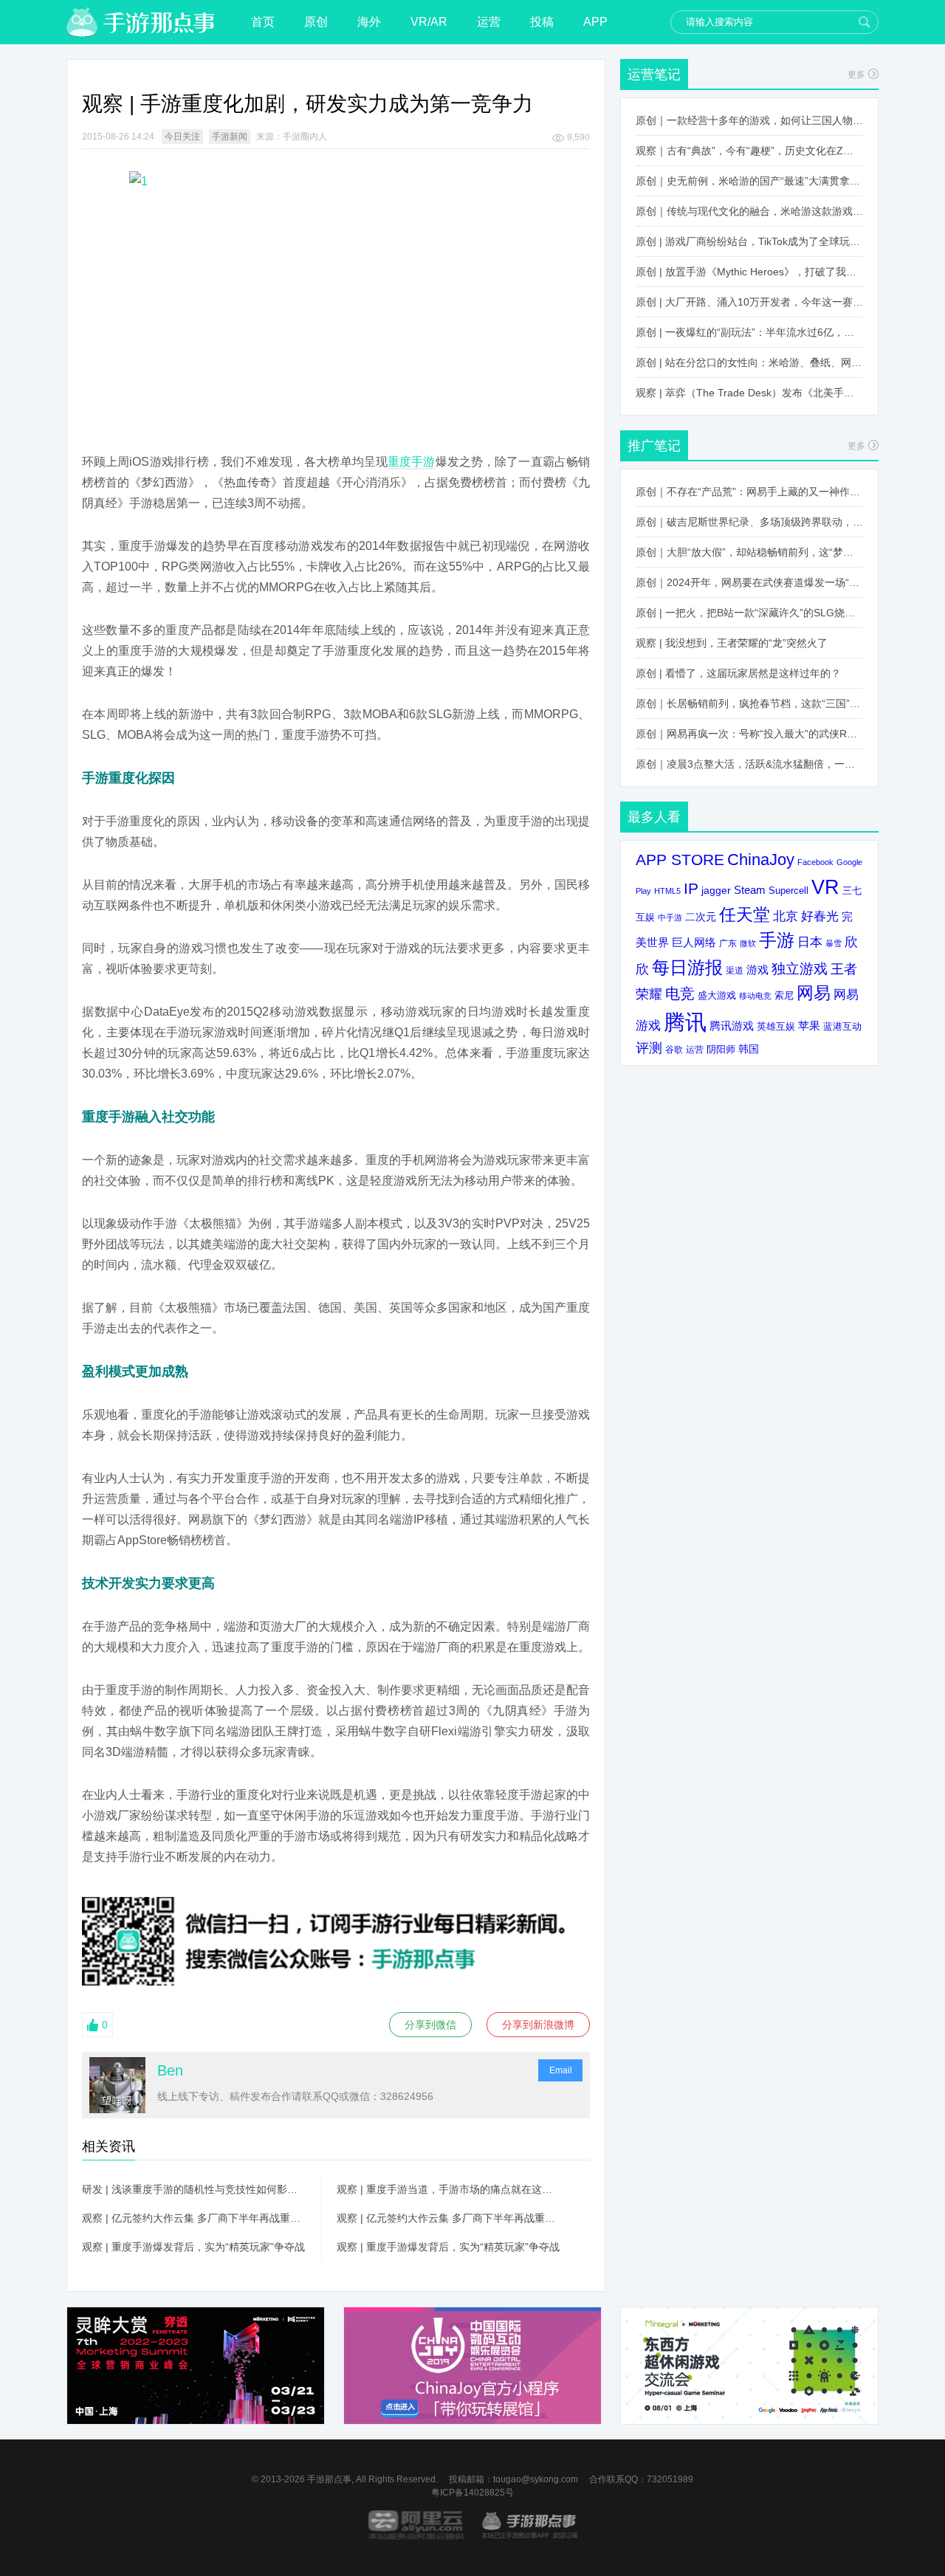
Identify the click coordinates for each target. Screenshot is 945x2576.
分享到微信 (430, 2025)
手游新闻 (230, 137)
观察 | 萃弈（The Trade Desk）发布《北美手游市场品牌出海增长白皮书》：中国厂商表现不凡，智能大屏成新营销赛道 (749, 393)
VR (825, 887)
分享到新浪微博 (538, 2025)
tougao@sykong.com (536, 2479)
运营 (489, 22)
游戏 (757, 970)
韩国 (749, 1049)
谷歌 (674, 1049)
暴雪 (834, 943)
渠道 (735, 971)
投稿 (542, 22)
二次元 (701, 917)
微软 (748, 943)
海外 (369, 22)
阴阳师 (721, 1050)
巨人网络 (694, 942)
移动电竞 (755, 996)
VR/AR (429, 22)
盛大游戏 (717, 995)
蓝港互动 (842, 1026)
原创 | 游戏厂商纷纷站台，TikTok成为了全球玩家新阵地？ (749, 241)
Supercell (788, 891)
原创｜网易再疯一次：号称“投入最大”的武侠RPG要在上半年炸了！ (749, 734)
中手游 (670, 917)
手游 (777, 940)
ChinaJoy (761, 860)
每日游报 (687, 967)
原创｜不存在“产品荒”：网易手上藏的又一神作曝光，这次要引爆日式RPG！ (749, 492)
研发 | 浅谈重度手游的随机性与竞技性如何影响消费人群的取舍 (194, 2189)
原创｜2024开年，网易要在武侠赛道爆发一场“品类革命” (749, 582)
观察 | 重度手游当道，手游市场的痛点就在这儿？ (449, 2189)
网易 (814, 993)
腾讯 (685, 1022)
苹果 (809, 1026)
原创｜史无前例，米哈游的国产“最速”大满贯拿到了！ (749, 181)
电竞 (680, 993)
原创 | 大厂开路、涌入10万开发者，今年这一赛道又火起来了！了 (749, 302)
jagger (716, 890)
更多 (856, 75)
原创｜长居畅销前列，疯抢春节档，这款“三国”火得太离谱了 (749, 703)
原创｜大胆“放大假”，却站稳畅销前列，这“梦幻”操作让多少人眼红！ (749, 552)
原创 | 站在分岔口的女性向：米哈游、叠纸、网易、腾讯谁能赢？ (749, 362)
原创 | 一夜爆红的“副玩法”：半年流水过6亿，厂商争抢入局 (749, 332)
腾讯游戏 (732, 1026)
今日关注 (182, 137)
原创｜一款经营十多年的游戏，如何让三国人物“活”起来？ (749, 120)
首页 (263, 22)
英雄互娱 (776, 1026)
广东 (728, 943)
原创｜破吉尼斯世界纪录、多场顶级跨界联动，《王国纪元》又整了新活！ (749, 522)
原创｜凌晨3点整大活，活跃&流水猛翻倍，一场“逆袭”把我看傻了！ (749, 764)
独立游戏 (800, 969)
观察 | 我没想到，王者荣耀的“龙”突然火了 (732, 643)
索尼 (784, 995)
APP (595, 22)
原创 (316, 22)
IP (691, 888)
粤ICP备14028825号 (472, 2493)
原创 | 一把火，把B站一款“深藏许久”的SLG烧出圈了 (749, 613)
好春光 (820, 916)
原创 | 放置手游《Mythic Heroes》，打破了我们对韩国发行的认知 (749, 272)
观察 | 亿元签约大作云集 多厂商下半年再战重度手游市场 (194, 2218)
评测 (649, 1048)
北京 (786, 916)
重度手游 (412, 462)
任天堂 (745, 915)
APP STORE (680, 860)
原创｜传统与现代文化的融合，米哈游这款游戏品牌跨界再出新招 (749, 211)
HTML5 (667, 891)
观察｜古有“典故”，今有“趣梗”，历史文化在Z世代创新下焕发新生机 (749, 151)
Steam (750, 890)
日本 (810, 942)
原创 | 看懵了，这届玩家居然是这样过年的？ (738, 673)
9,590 (578, 137)
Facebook (815, 862)
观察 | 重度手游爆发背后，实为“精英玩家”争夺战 (193, 2247)
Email (561, 2070)
